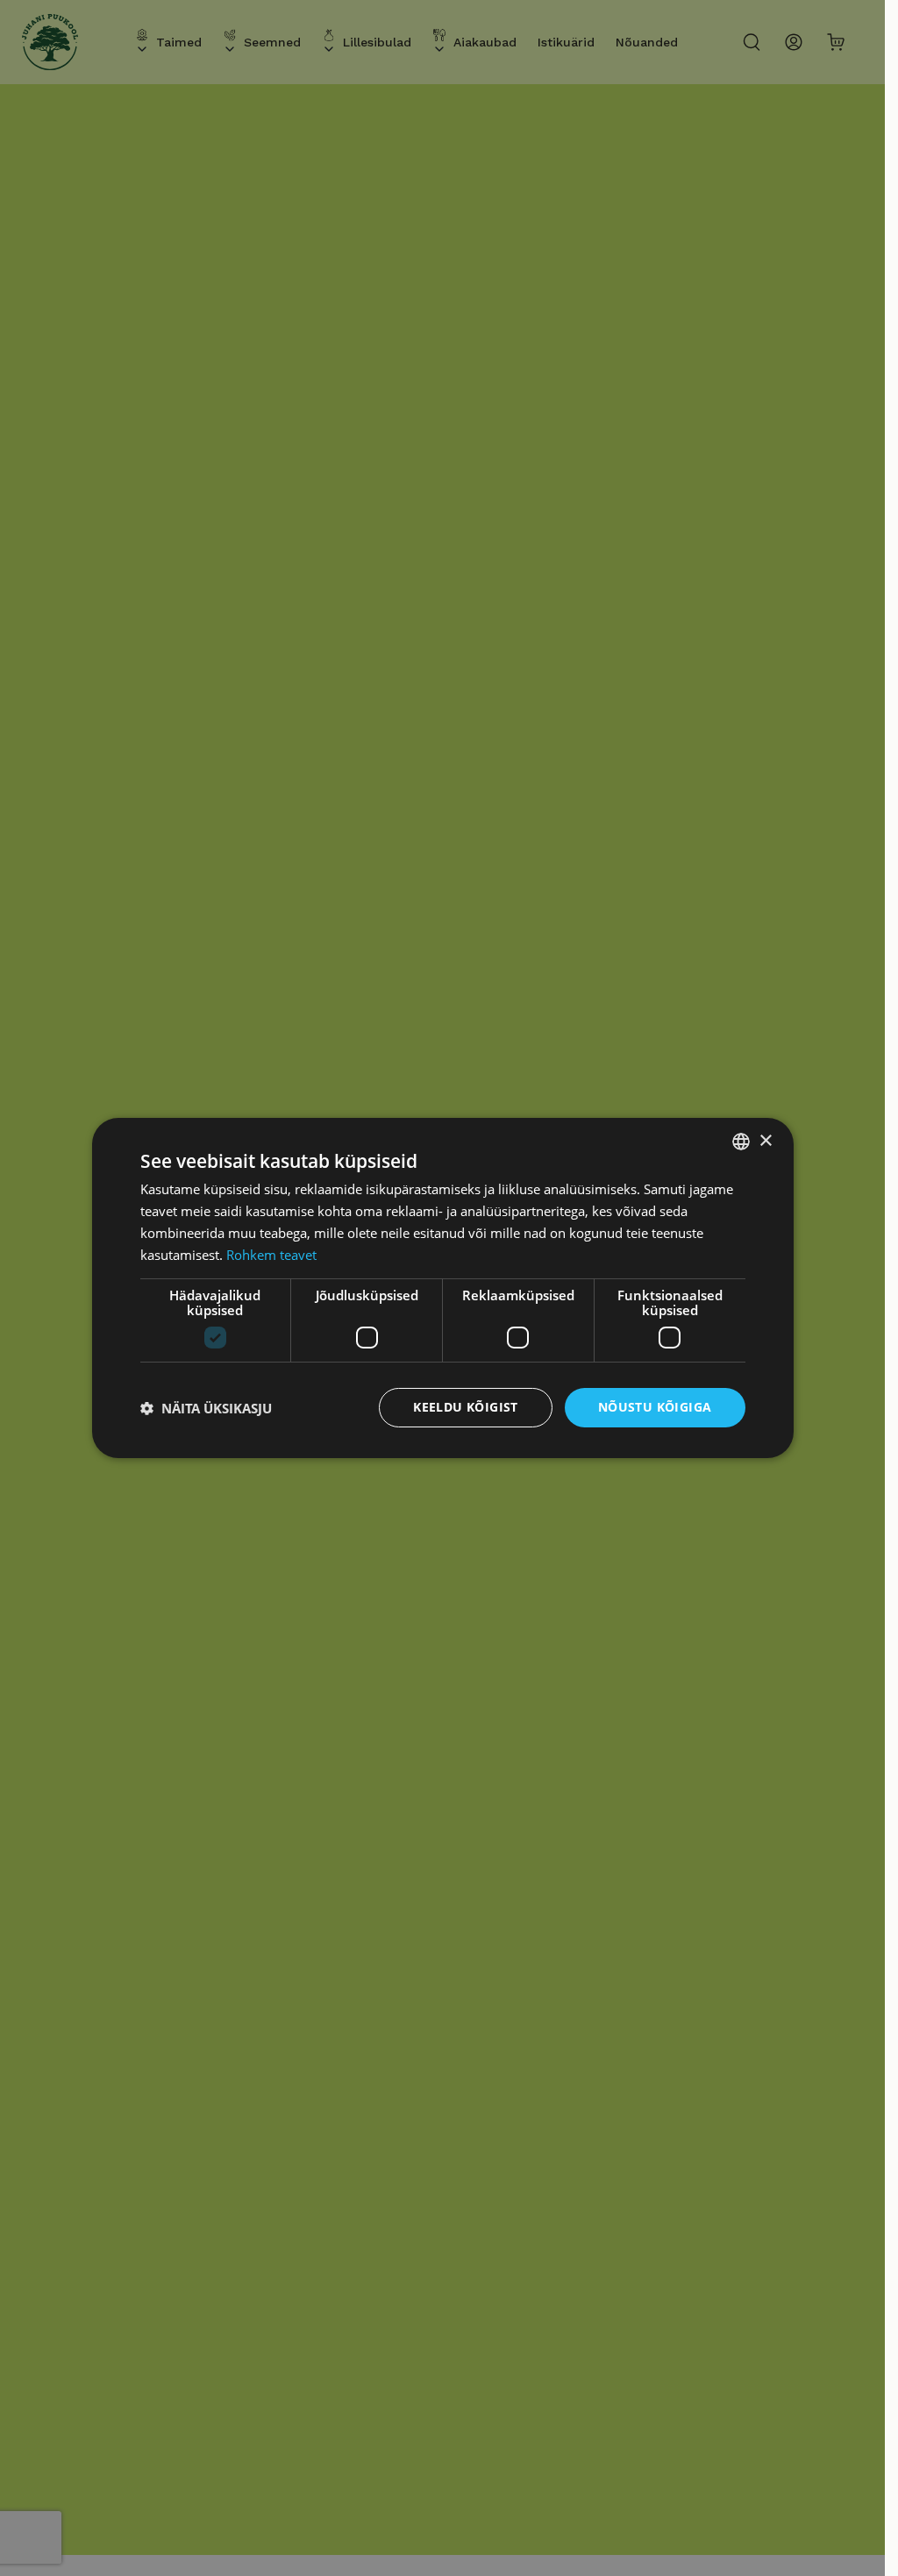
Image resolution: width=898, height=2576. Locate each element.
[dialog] (443, 1288)
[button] (206, 1408)
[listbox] (741, 1142)
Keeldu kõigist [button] (466, 1407)
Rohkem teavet (271, 1255)
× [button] (765, 1140)
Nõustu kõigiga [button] (655, 1407)
